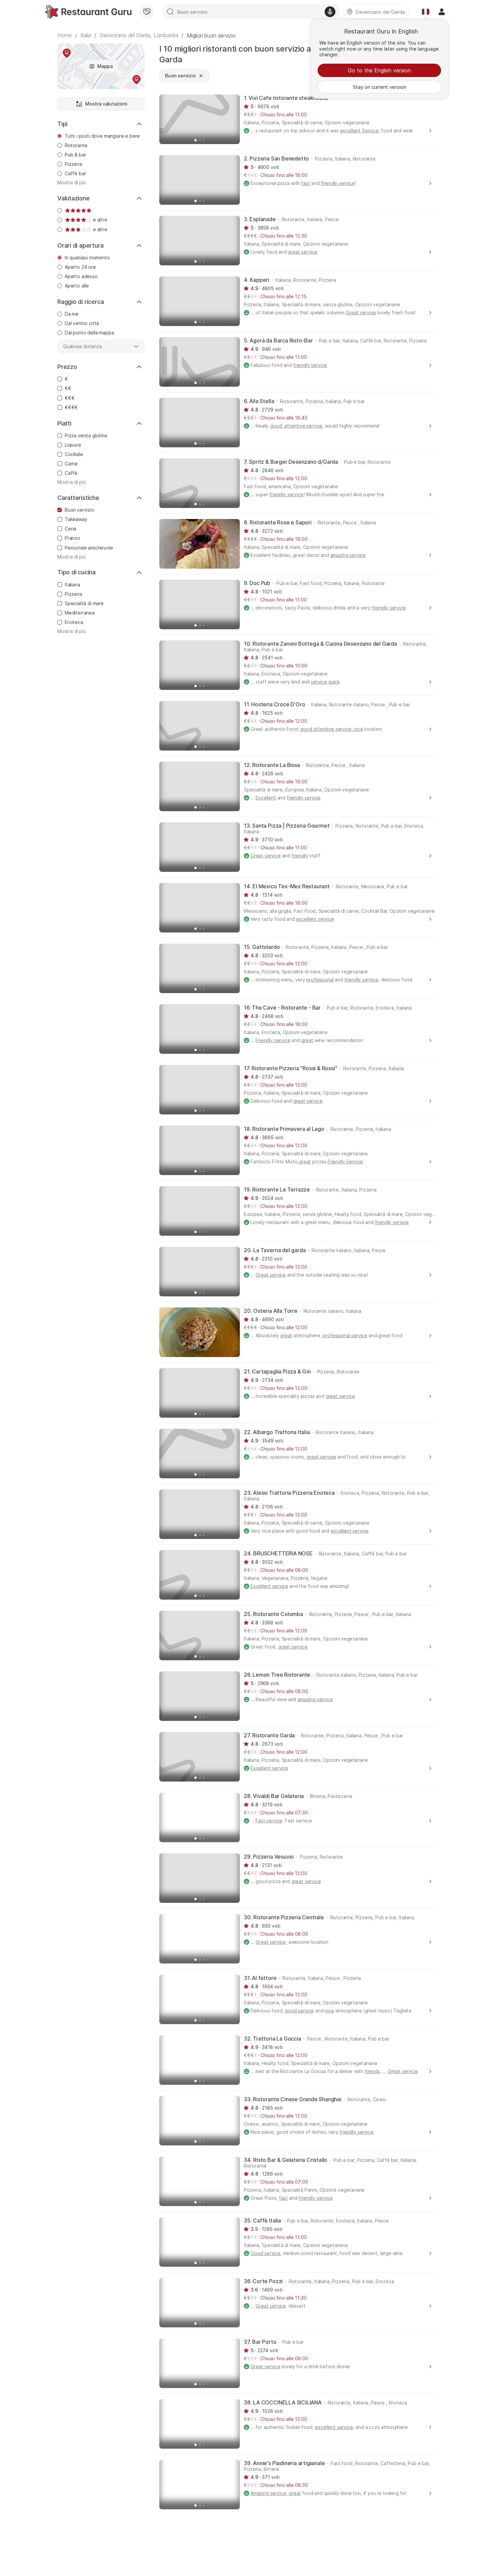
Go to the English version (379, 70)
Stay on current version (379, 87)
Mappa (105, 66)
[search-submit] (170, 12)
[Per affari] (147, 12)
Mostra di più (72, 183)
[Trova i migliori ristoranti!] (88, 12)
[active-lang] (426, 12)
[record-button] (330, 12)
